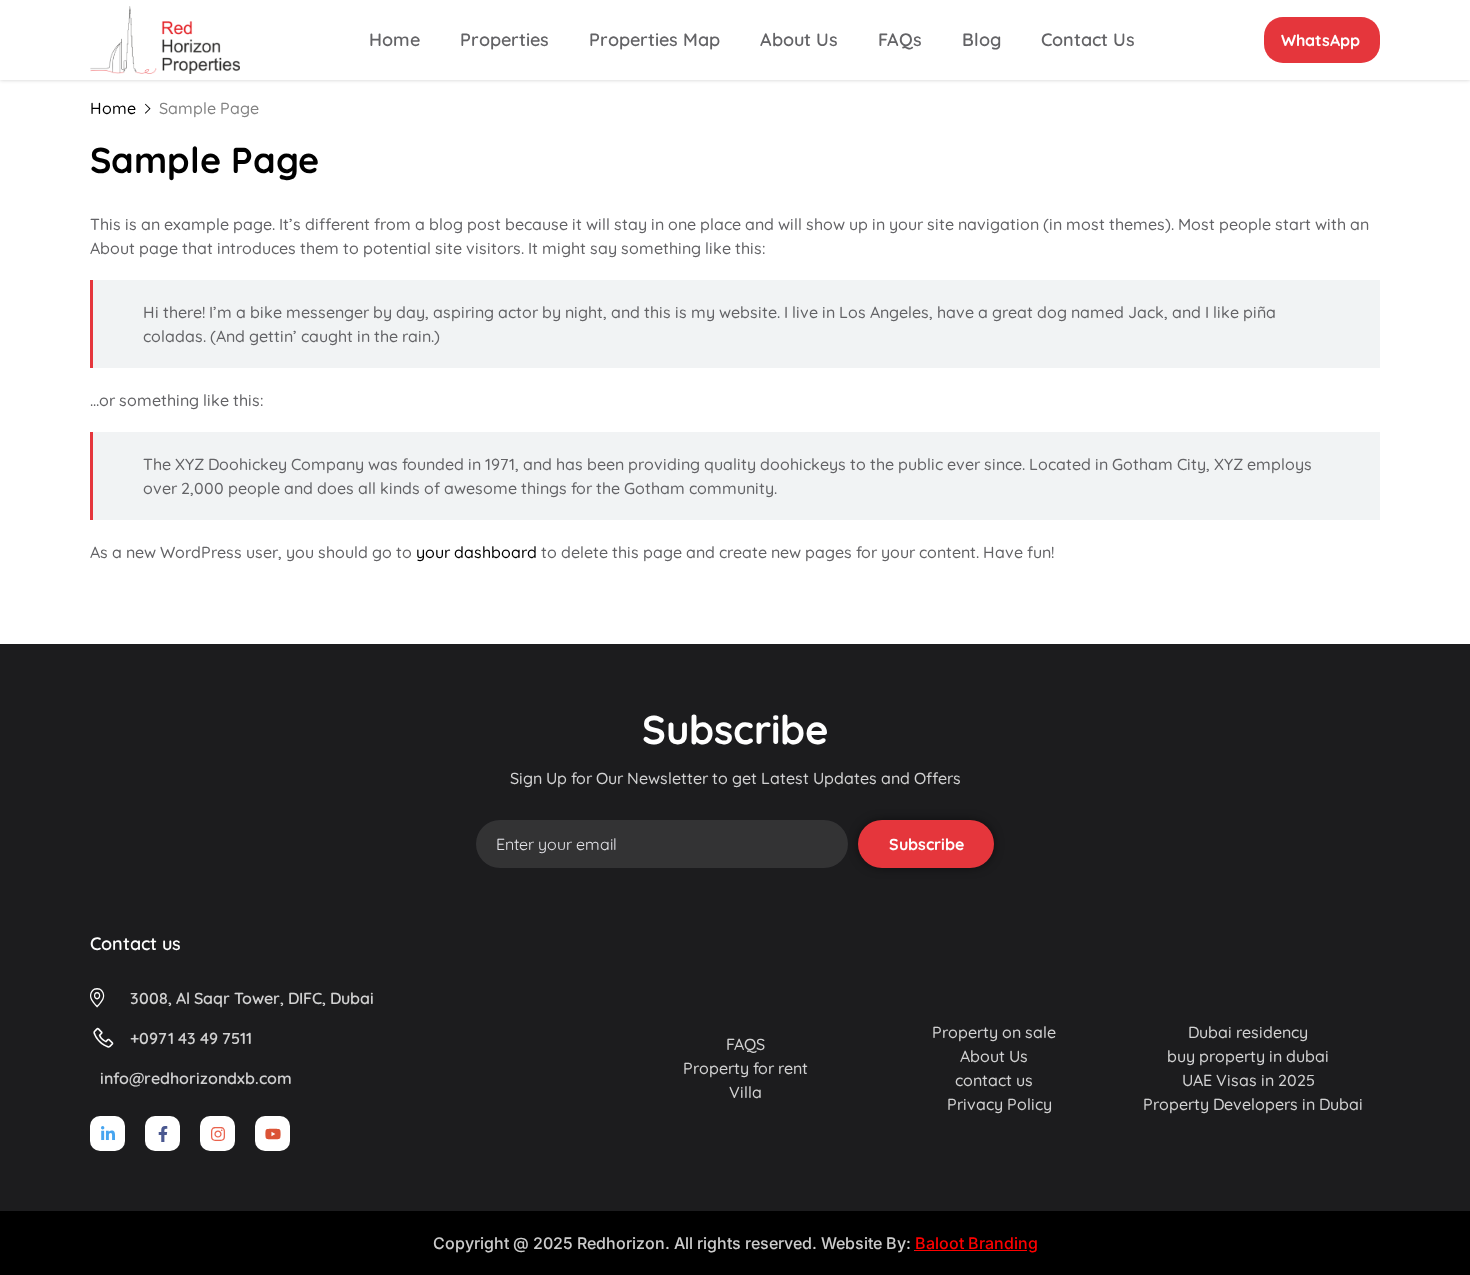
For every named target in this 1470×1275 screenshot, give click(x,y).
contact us (994, 1080)
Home (394, 39)
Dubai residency (1248, 1032)
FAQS (745, 1044)
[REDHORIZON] (165, 38)
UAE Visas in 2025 (1248, 1080)
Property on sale (994, 1032)
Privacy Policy (999, 1104)
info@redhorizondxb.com (196, 1078)
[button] (1322, 40)
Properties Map (654, 39)
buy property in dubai (1248, 1056)
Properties (504, 39)
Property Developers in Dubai (1253, 1104)
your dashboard (476, 552)
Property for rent (745, 1068)
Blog (981, 39)
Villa (745, 1092)
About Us (799, 39)
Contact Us (1088, 39)
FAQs (900, 39)
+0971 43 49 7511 (191, 1038)
